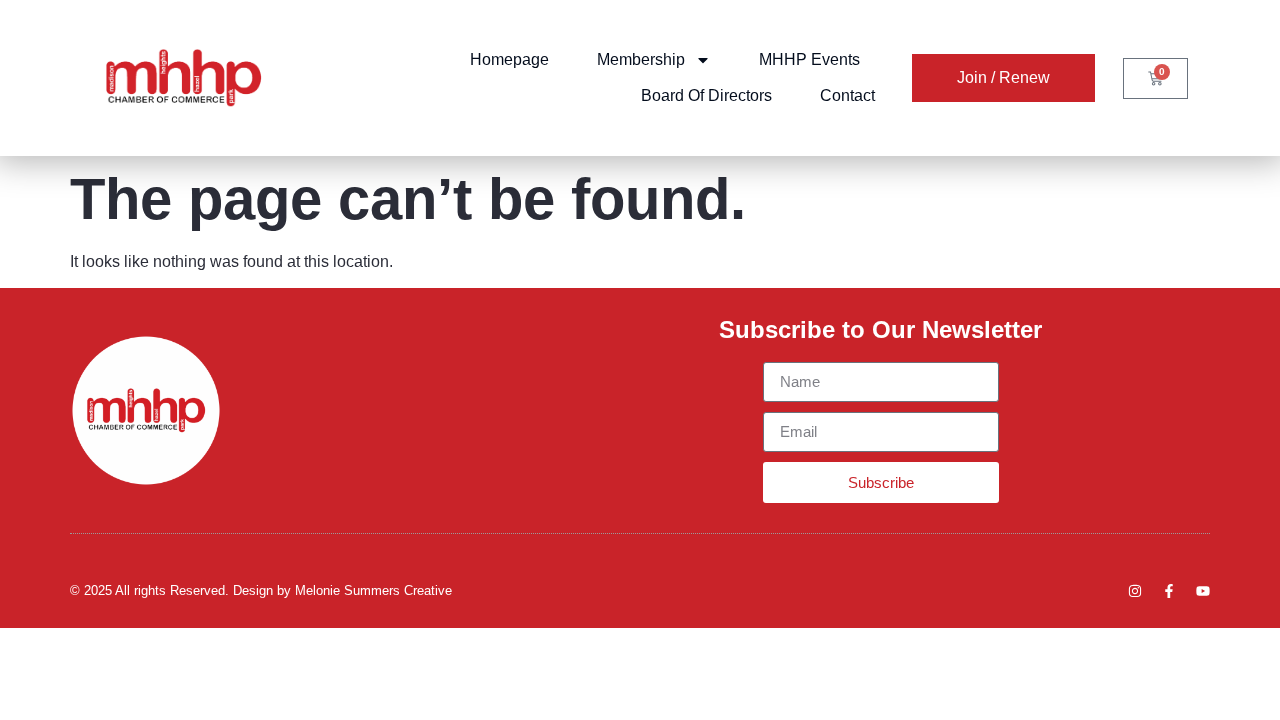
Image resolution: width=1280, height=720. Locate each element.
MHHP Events (809, 59)
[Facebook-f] (1169, 591)
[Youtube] (1203, 591)
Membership (641, 59)
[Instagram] (1135, 591)
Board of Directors (706, 95)
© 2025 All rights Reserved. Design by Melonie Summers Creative (261, 590)
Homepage (509, 59)
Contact (847, 95)
